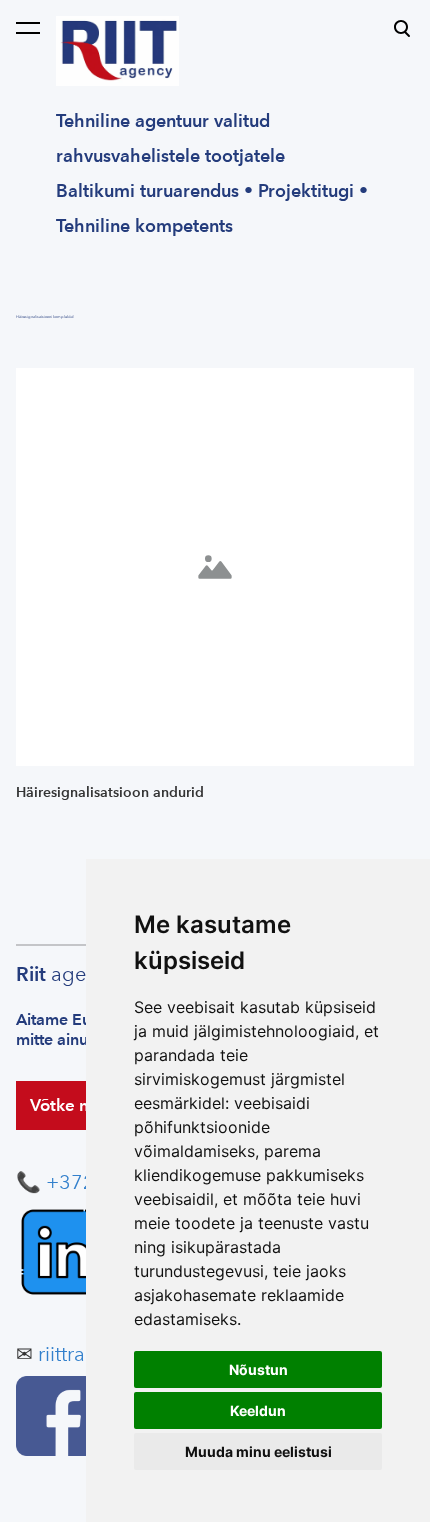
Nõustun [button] (258, 1369)
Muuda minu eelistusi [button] (258, 1451)
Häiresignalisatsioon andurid (110, 792)
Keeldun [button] (258, 1410)
